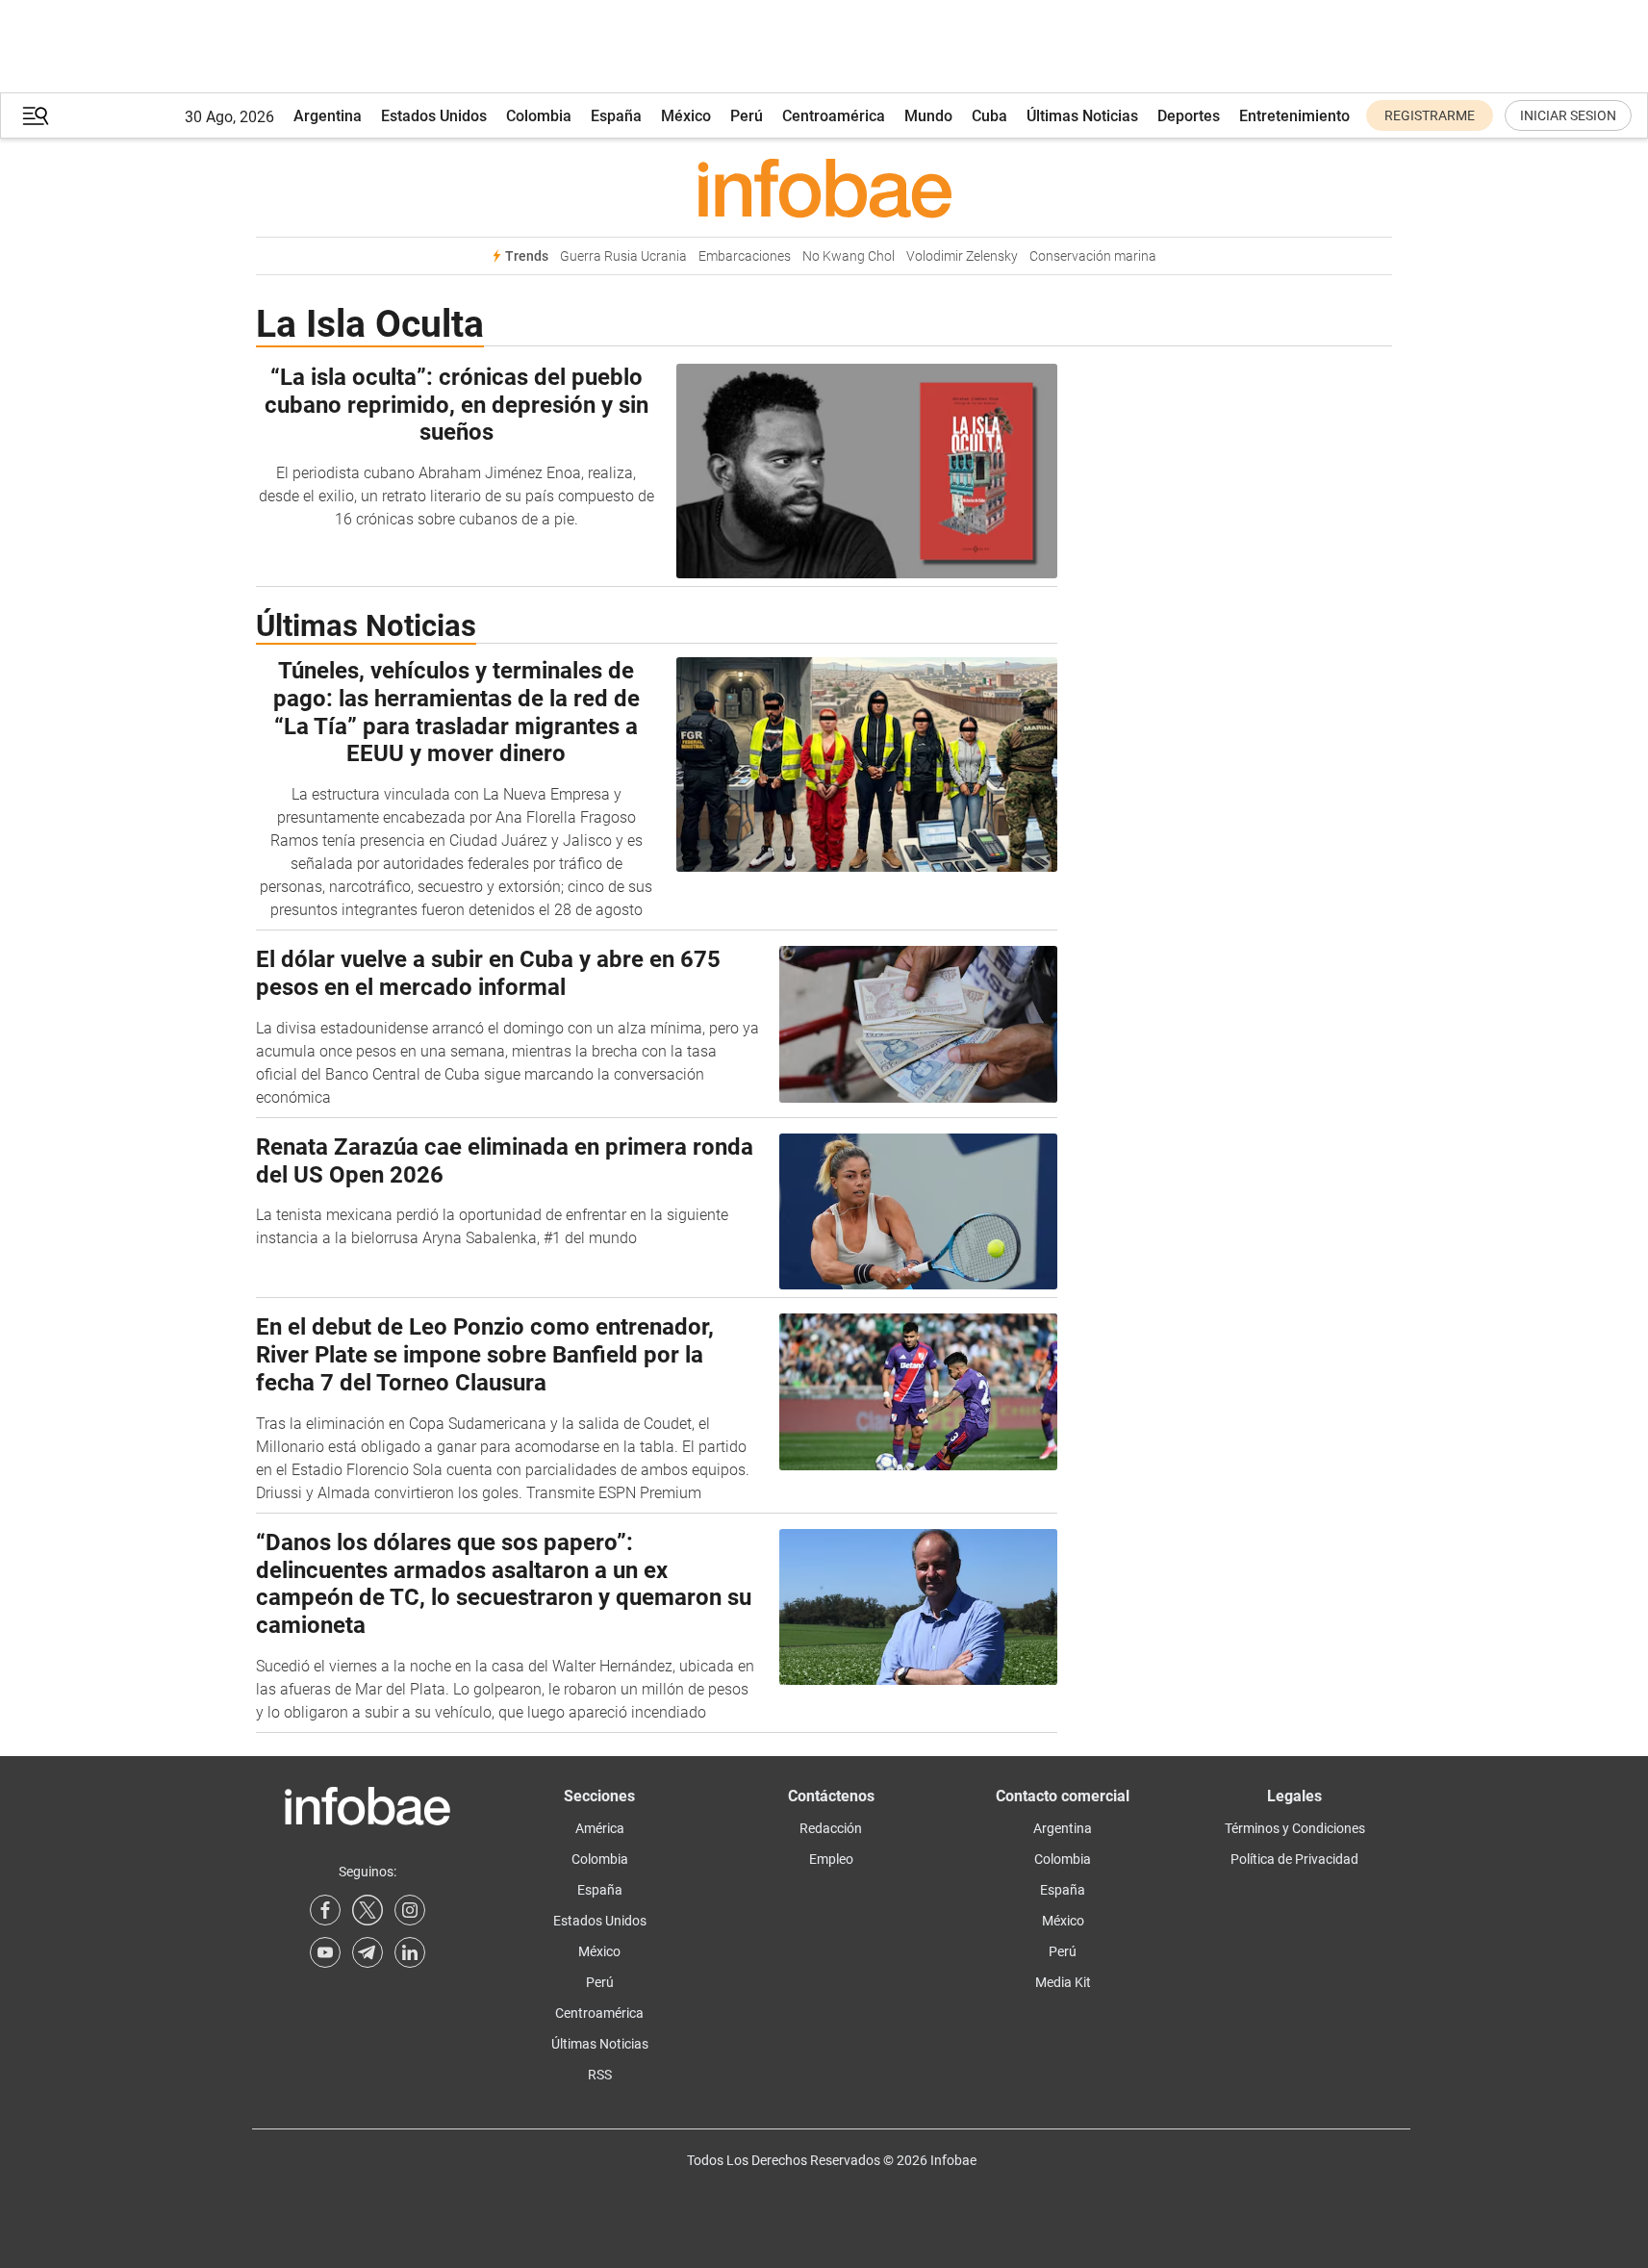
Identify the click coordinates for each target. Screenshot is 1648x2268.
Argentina (328, 116)
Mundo (928, 116)
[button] (36, 116)
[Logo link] (824, 188)
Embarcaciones (745, 256)
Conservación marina (1093, 256)
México (686, 116)
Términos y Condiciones (1295, 1828)
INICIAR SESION (1568, 115)
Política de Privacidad (1294, 1859)
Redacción (831, 1828)
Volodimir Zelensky (962, 256)
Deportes (1189, 116)
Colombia (539, 116)
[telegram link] (368, 1952)
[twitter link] (368, 1910)
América (600, 1828)
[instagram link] (410, 1910)
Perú (747, 116)
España (616, 116)
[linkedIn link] (410, 1952)
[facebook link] (325, 1910)
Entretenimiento (1294, 116)
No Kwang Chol (849, 256)
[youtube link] (325, 1952)
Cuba (989, 116)
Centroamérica (834, 116)
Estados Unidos (434, 116)
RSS (600, 2075)
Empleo (831, 1859)
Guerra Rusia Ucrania (623, 256)
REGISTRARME (1430, 115)
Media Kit (1063, 1982)
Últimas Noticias (1082, 116)
